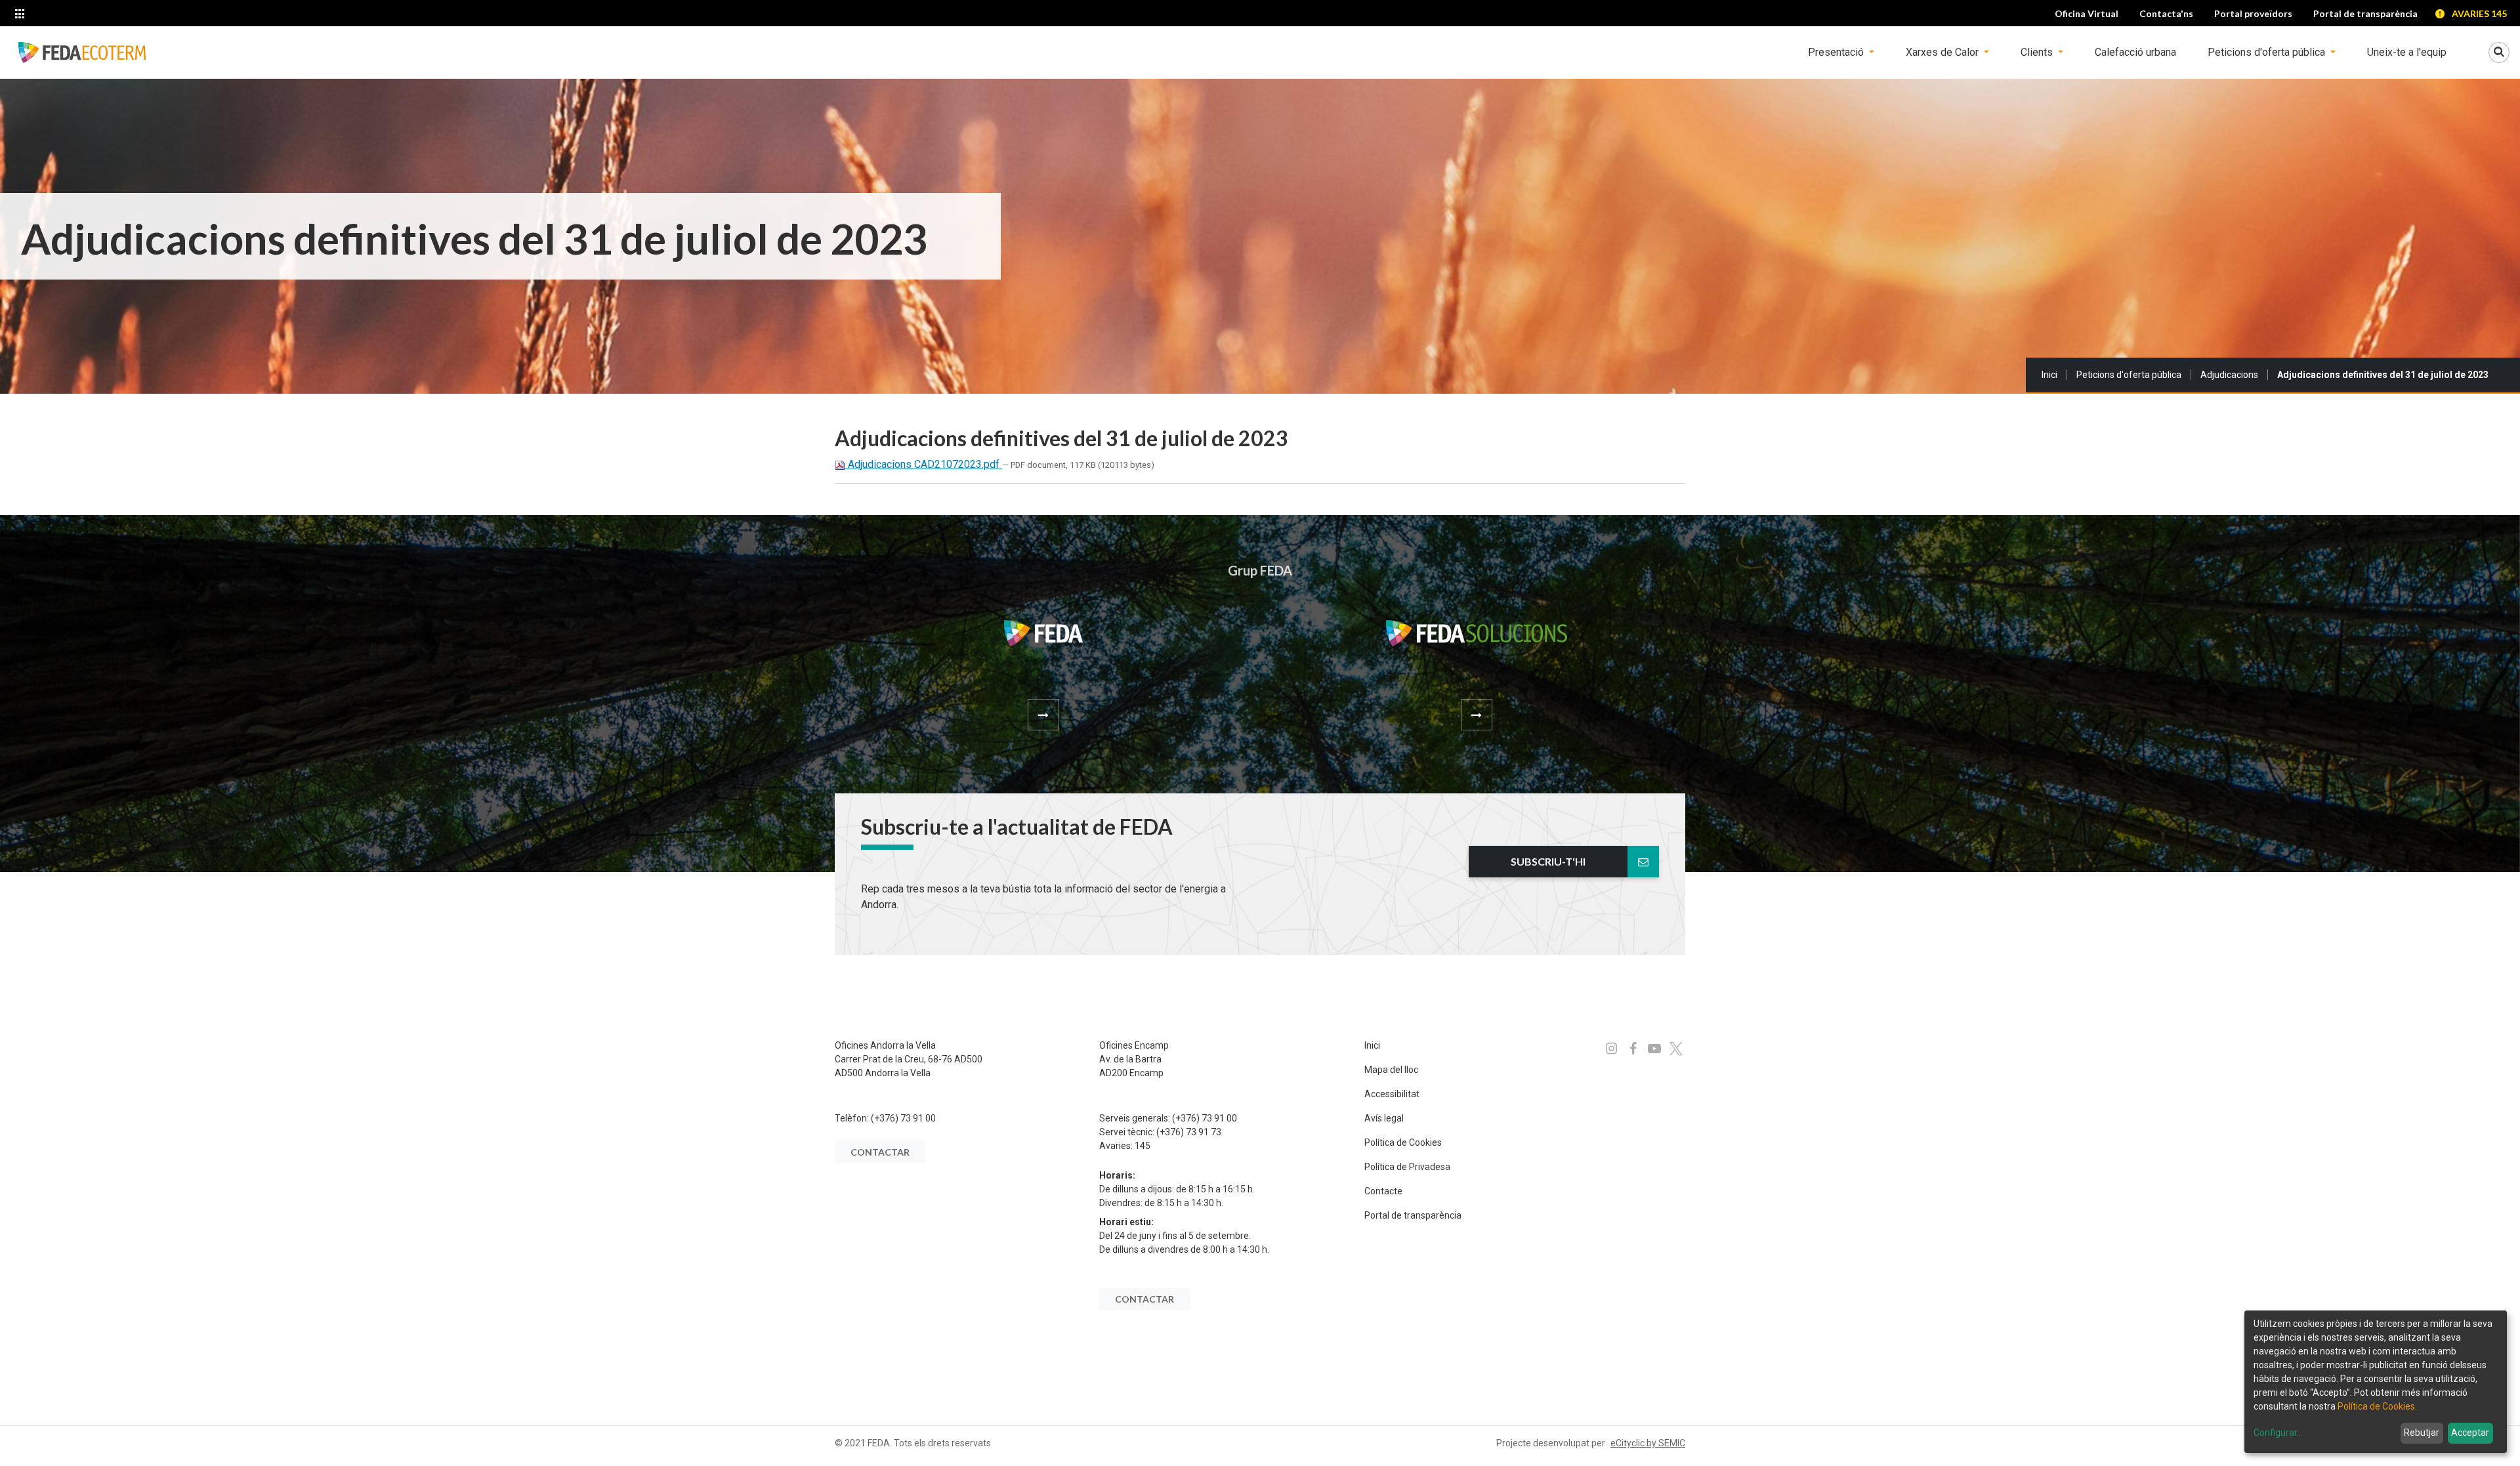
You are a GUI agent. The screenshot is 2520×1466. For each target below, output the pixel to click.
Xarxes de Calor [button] (1943, 52)
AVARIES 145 (2479, 13)
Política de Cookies (1403, 1142)
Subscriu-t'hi (1548, 861)
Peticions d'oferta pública (2129, 375)
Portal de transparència (1413, 1215)
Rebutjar (2422, 1433)
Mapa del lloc (1391, 1070)
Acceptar (2470, 1433)
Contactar (880, 1152)
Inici (2049, 375)
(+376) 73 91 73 (1189, 1132)
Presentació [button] (1837, 52)
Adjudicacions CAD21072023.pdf (924, 464)
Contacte (1383, 1191)
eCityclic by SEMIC (1648, 1443)
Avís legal (1384, 1118)
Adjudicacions (2229, 375)
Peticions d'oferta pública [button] (2268, 52)
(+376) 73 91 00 (903, 1118)
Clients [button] (2038, 52)
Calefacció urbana (2135, 52)
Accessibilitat (1392, 1094)
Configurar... (2278, 1433)
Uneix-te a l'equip (2407, 52)
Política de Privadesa (1407, 1167)
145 (1143, 1146)
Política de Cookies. (2377, 1406)
